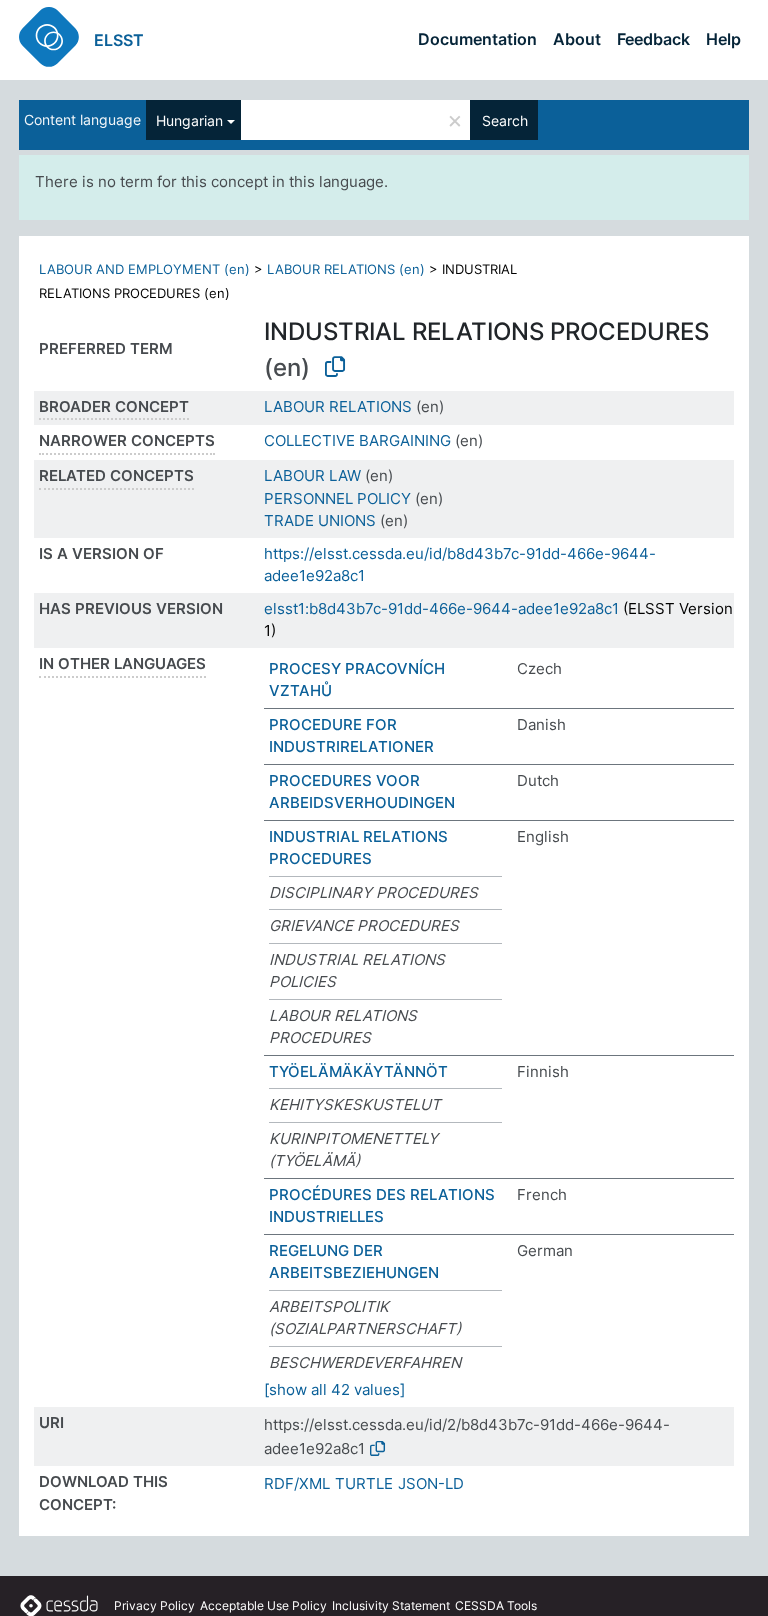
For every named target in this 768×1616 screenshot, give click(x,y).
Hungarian (189, 120)
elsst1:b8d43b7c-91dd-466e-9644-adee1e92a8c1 (441, 608)
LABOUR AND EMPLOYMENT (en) (144, 269)
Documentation (477, 39)
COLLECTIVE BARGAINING (357, 440)
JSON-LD (431, 1483)
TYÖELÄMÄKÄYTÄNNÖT (358, 1071)
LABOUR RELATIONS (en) (346, 269)
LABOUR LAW (312, 475)
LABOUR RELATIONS (338, 406)
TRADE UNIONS (320, 520)
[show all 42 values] (334, 1389)
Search (505, 120)
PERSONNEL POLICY (337, 498)
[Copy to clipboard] (335, 367)
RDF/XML (297, 1483)
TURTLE (364, 1483)
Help (723, 39)
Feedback (653, 39)
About (577, 39)
